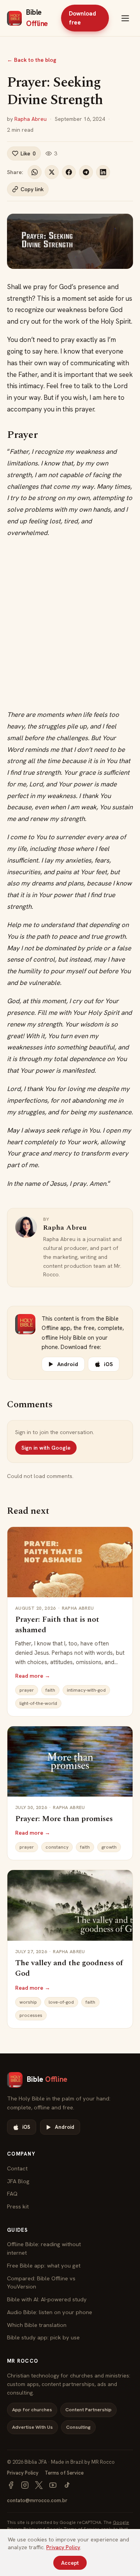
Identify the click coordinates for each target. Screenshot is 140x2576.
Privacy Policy (23, 2473)
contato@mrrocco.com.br (37, 2500)
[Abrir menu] (125, 18)
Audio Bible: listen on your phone (50, 2312)
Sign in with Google (46, 1448)
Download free (82, 18)
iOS (108, 1364)
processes (31, 2015)
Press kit (18, 2206)
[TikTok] (67, 2485)
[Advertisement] (70, 624)
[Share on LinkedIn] (103, 172)
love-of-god (61, 2002)
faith (50, 1690)
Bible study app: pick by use (43, 2337)
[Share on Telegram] (86, 172)
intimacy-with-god (86, 1690)
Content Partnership (88, 2410)
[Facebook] (11, 2485)
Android (68, 1364)
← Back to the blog (32, 60)
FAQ (12, 2193)
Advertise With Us (32, 2427)
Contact (17, 2168)
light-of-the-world (38, 1703)
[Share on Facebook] (69, 172)
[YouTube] (53, 2485)
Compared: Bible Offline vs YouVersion (41, 2282)
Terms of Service (64, 2473)
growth (109, 1847)
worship (28, 2002)
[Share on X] (52, 172)
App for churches (32, 2410)
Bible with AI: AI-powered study (47, 2299)
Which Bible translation (37, 2325)
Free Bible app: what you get (44, 2265)
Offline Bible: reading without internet (44, 2248)
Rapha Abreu (31, 119)
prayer (27, 1690)
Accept (70, 2563)
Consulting (78, 2427)
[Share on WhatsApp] (35, 172)
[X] (39, 2485)
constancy (57, 1847)
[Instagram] (25, 2485)
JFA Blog (18, 2181)
